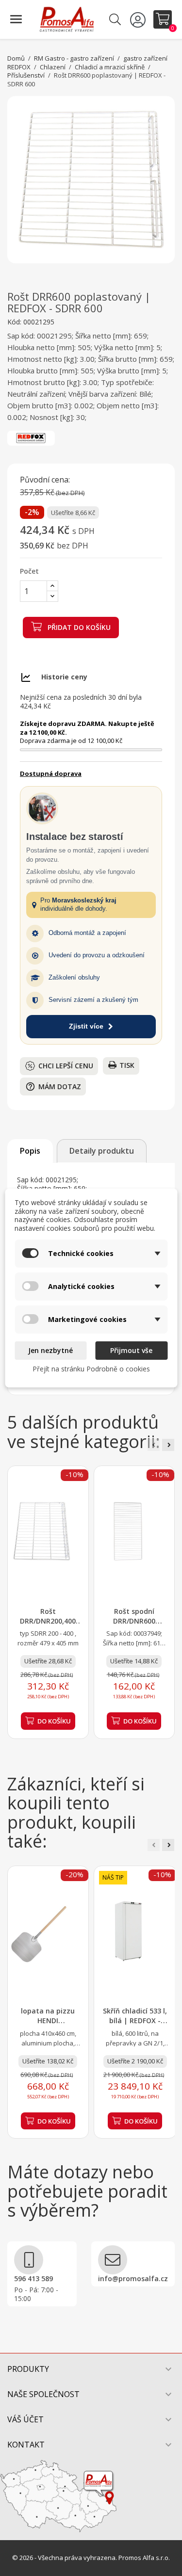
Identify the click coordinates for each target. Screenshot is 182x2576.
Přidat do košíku (78, 627)
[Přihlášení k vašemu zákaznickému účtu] (139, 19)
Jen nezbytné (50, 1350)
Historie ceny (64, 677)
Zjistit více (86, 1026)
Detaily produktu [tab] (102, 1151)
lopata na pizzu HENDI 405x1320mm (48, 2021)
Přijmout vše (131, 1350)
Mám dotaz (53, 1087)
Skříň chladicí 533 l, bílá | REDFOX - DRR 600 (135, 2021)
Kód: (14, 322)
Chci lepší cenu (66, 1066)
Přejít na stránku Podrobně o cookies (91, 1369)
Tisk (127, 1065)
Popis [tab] (30, 1151)
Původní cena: (45, 480)
